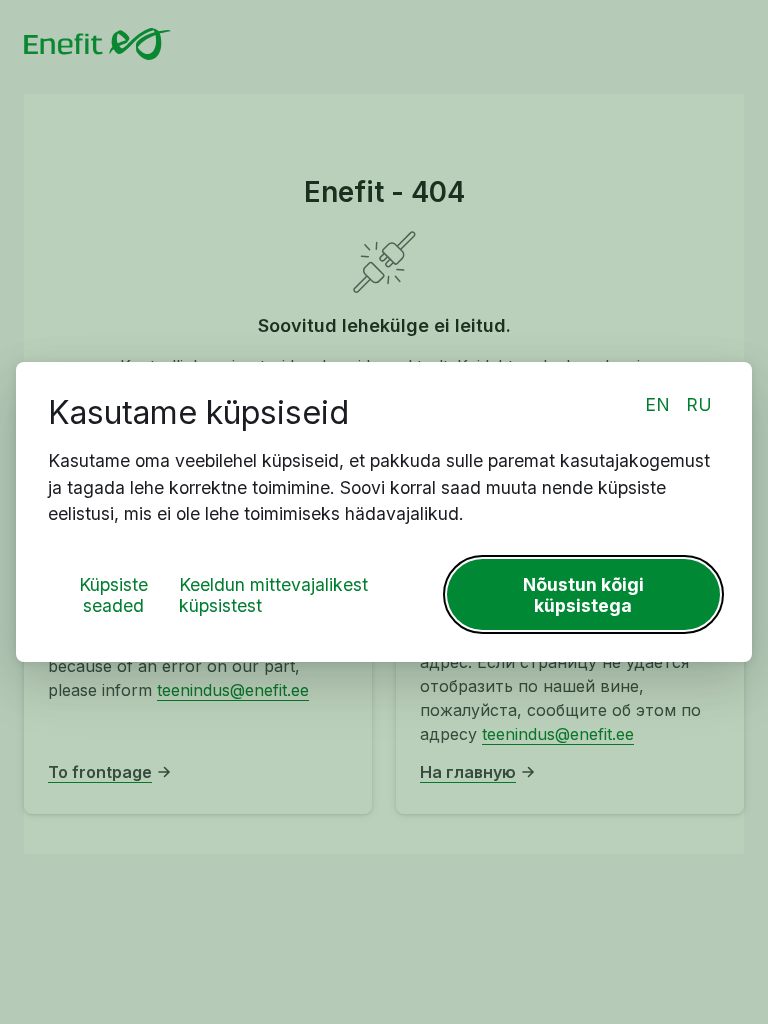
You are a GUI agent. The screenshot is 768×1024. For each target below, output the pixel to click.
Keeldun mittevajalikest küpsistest (273, 595)
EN (657, 404)
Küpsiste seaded (113, 595)
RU (699, 404)
